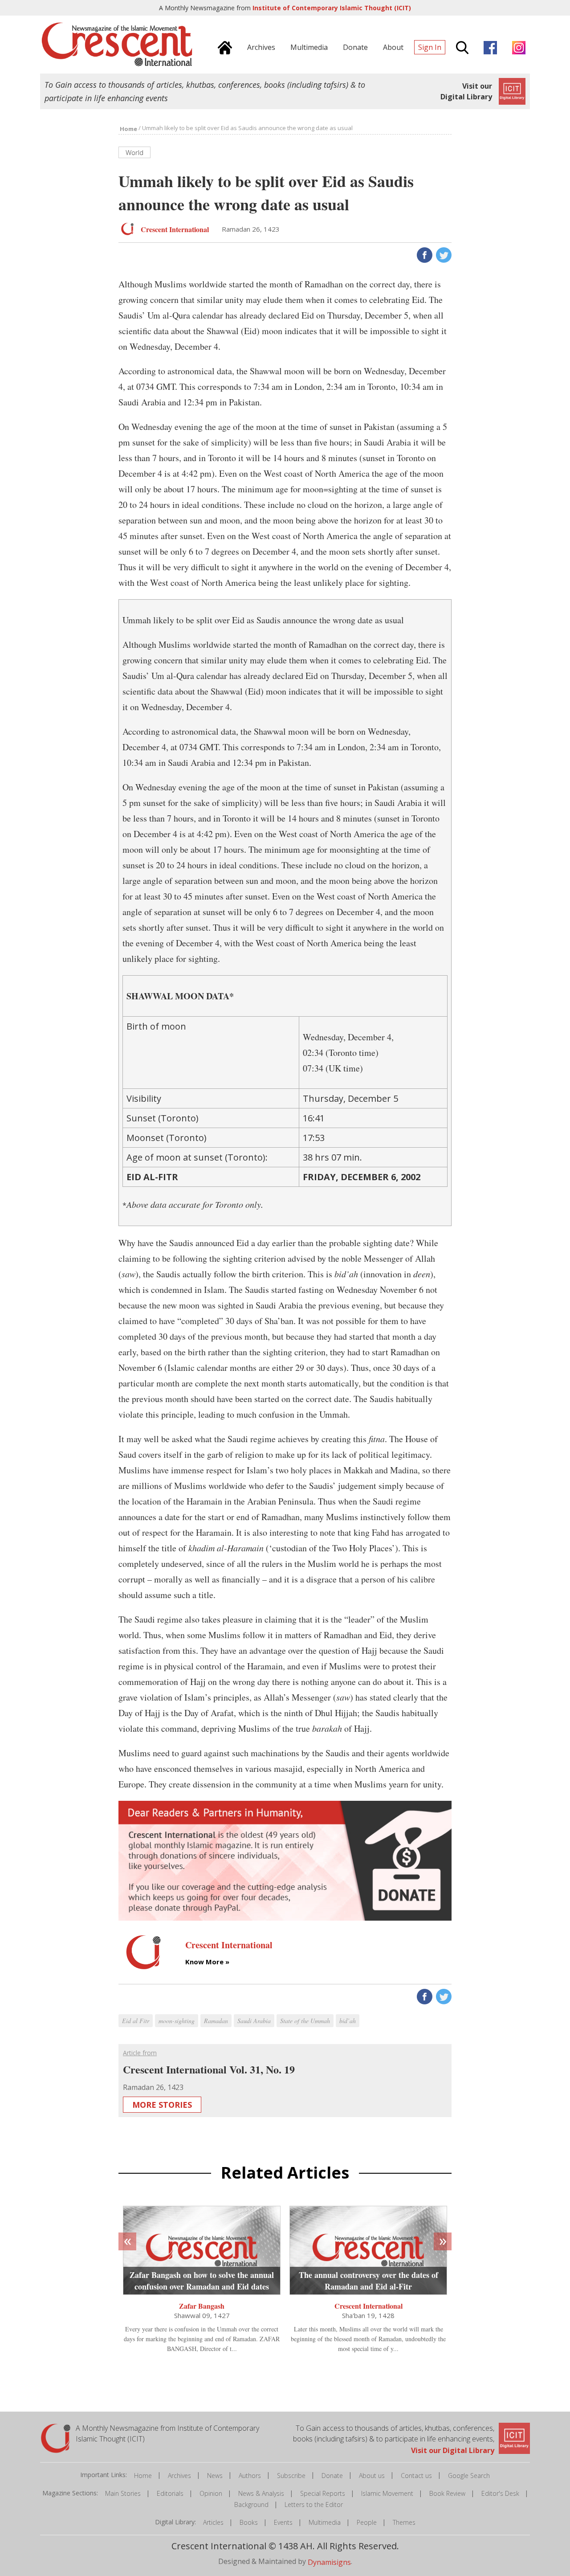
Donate (332, 2476)
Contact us (416, 2476)
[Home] (223, 46)
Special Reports (323, 2493)
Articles (213, 2522)
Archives (179, 2476)
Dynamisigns (329, 2562)
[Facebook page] (488, 46)
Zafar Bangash (202, 2306)
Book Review (447, 2493)
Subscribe (291, 2476)
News (215, 2476)
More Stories (162, 2105)
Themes (404, 2522)
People (367, 2522)
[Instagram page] (517, 46)
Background (251, 2504)
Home (143, 2476)
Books (249, 2522)
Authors (250, 2476)
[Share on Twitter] (443, 254)
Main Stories (123, 2493)
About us (372, 2476)
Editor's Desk (500, 2493)
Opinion (211, 2493)
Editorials (170, 2493)
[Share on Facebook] (424, 254)
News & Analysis (261, 2493)
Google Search (469, 2476)
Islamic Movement (387, 2493)
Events (283, 2522)
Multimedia (325, 2522)
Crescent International (368, 2306)
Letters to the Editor (314, 2504)
